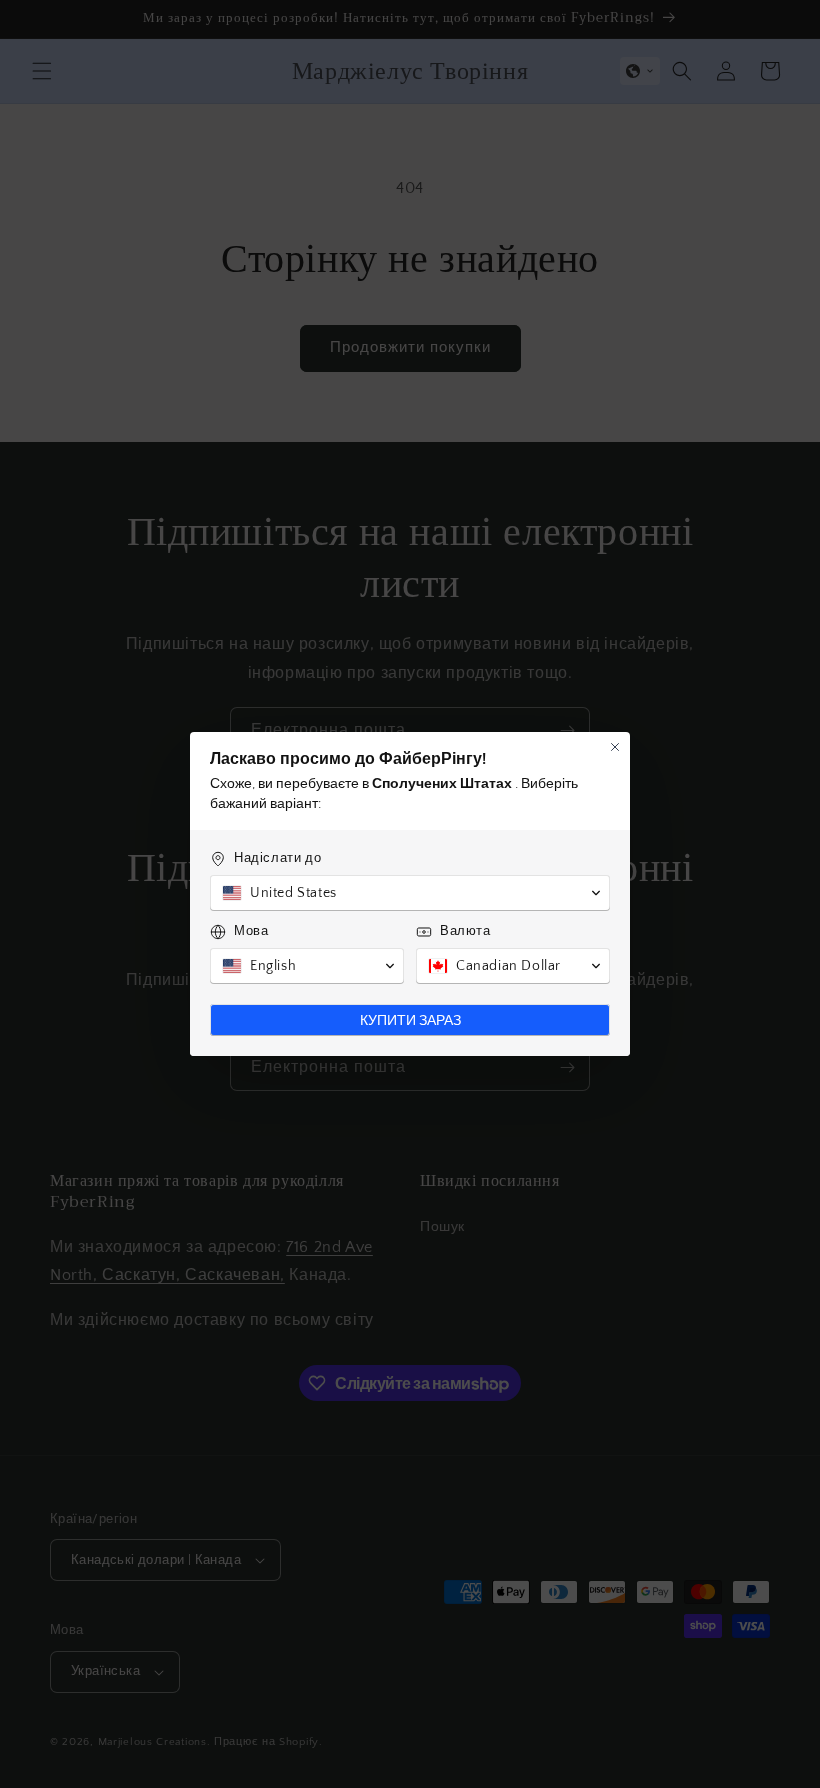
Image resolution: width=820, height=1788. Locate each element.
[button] (410, 893)
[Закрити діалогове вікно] (615, 747)
